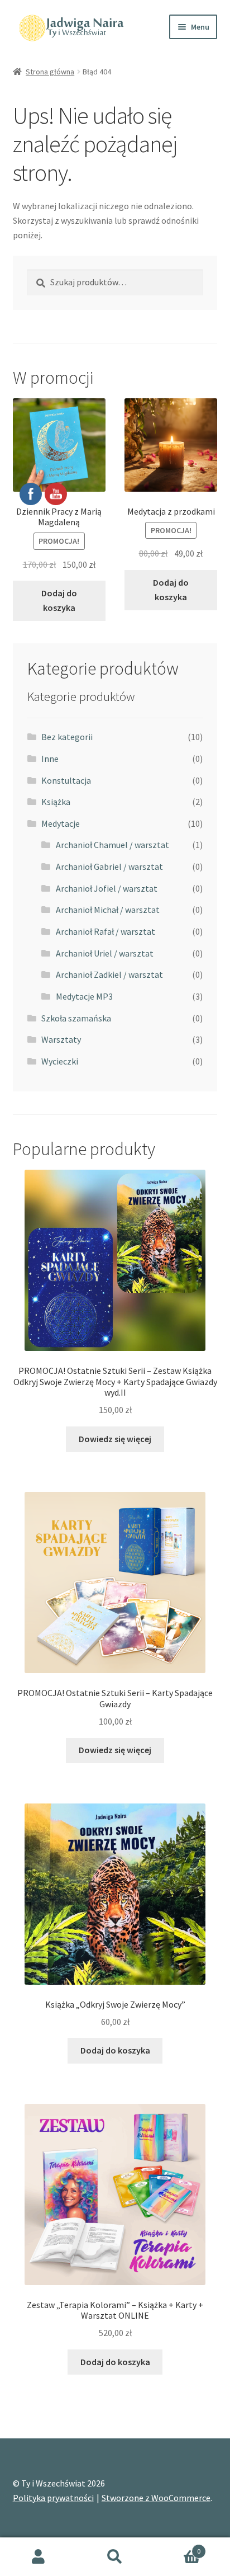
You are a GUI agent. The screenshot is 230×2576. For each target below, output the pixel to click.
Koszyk (177, 2547)
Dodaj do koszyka (171, 590)
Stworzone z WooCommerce (156, 2498)
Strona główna (50, 72)
